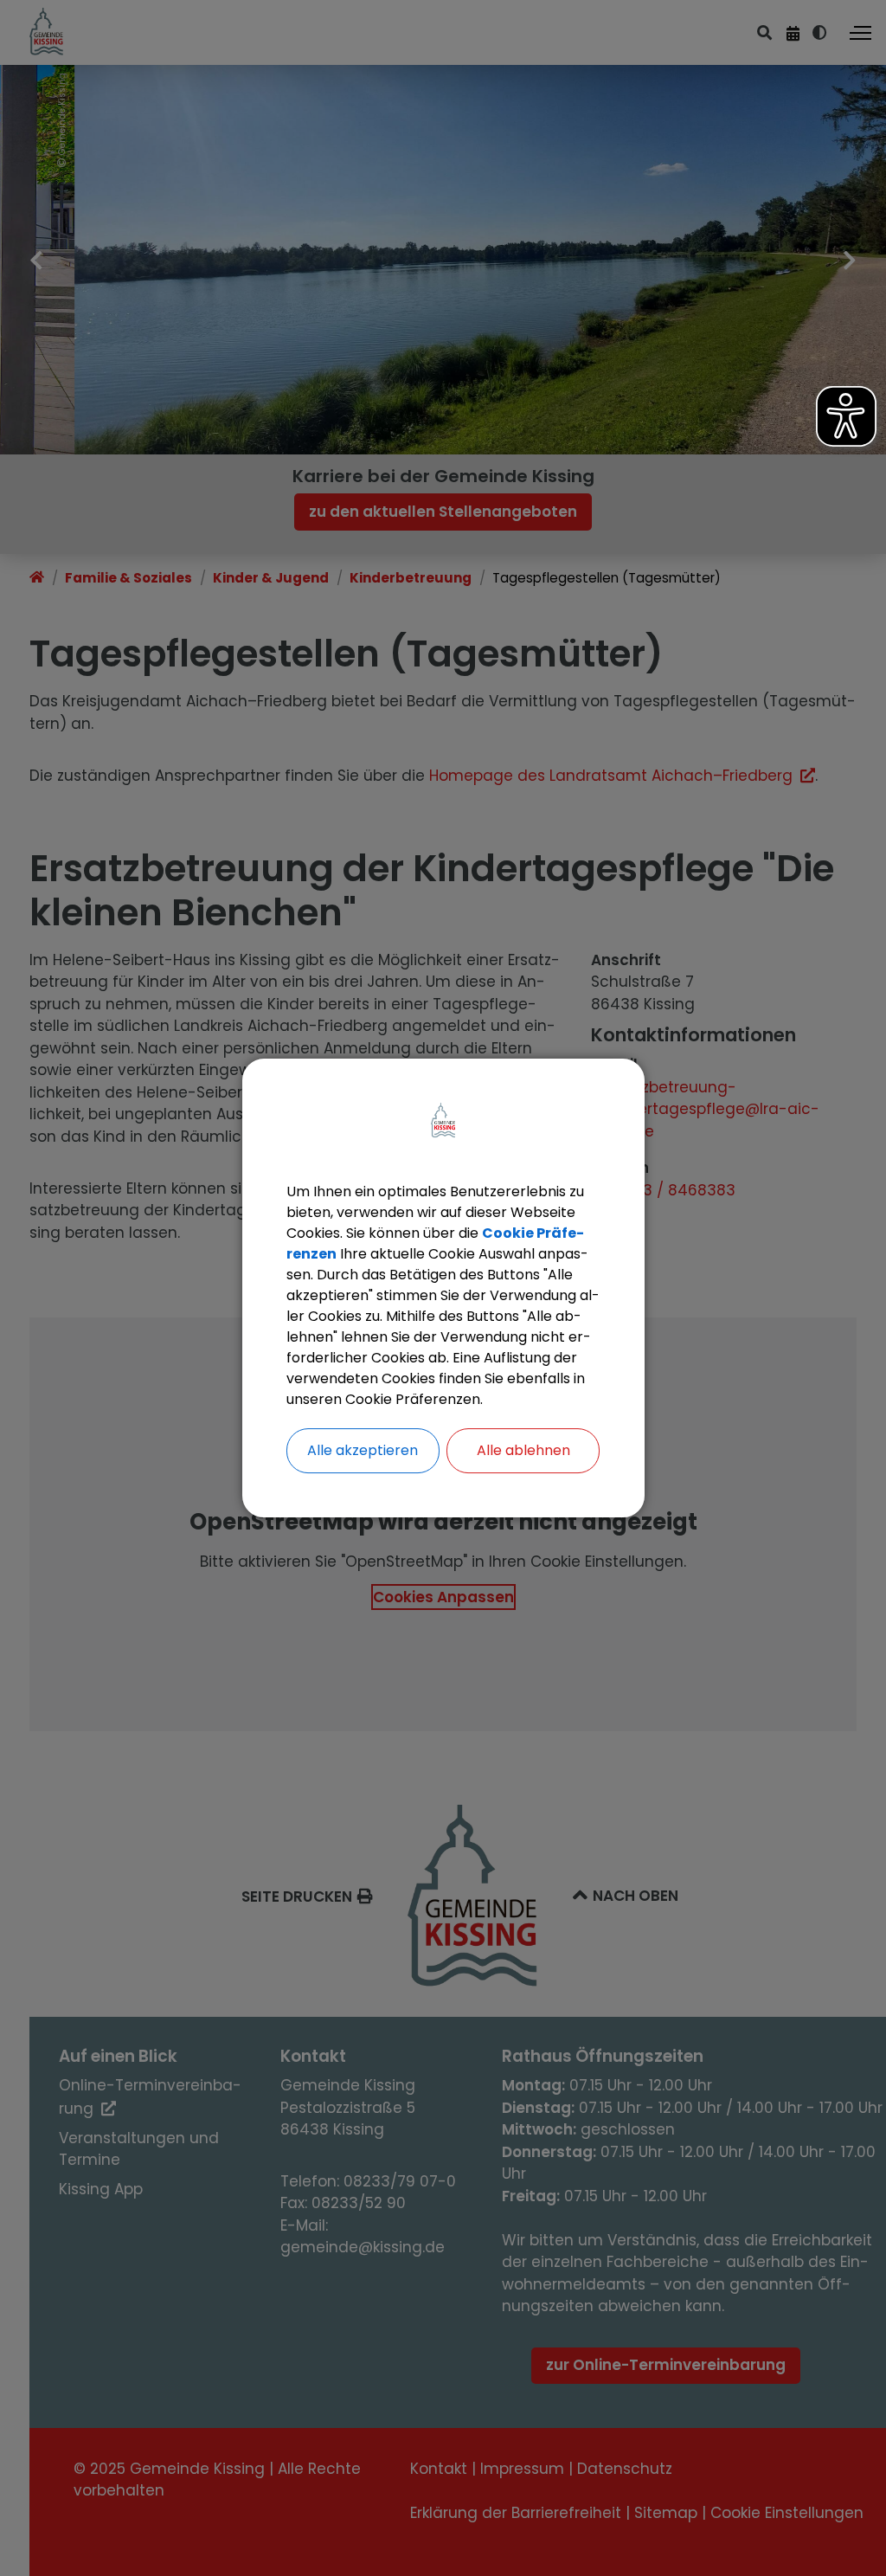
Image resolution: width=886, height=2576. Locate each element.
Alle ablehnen (523, 1450)
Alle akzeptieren (363, 1450)
